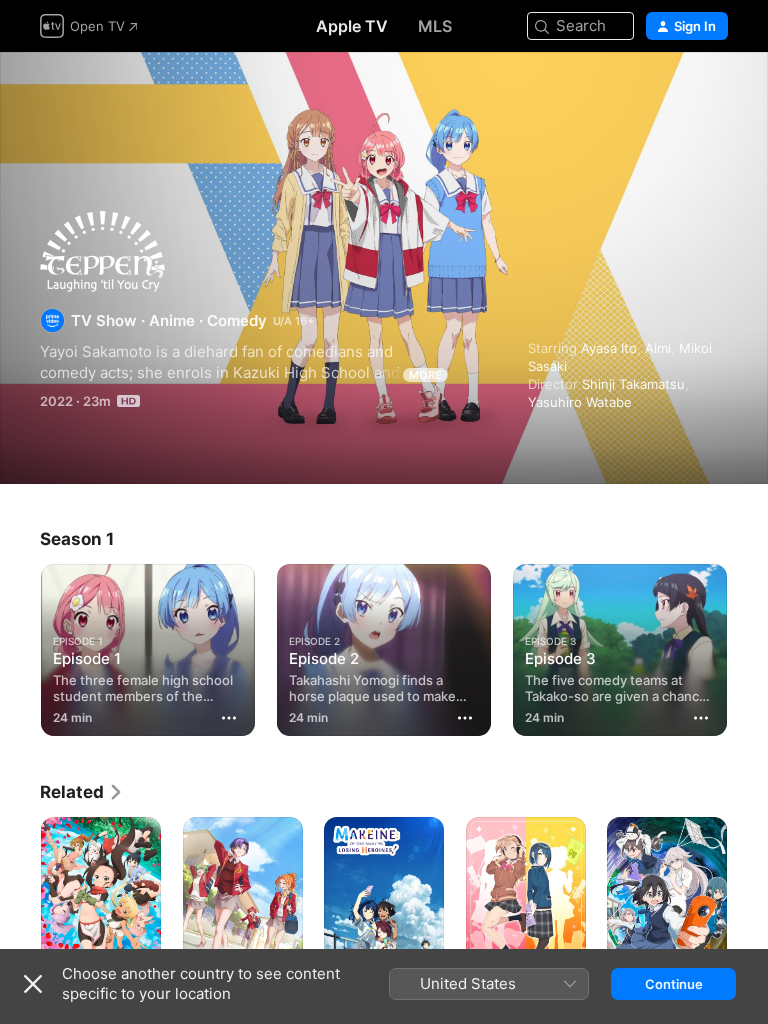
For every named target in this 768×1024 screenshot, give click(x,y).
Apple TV (352, 26)
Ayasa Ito (609, 348)
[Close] (33, 984)
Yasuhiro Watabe (580, 402)
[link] (82, 792)
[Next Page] (748, 646)
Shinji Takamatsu (633, 384)
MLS (435, 26)
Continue (674, 984)
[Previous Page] (20, 646)
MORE (425, 375)
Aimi (658, 348)
